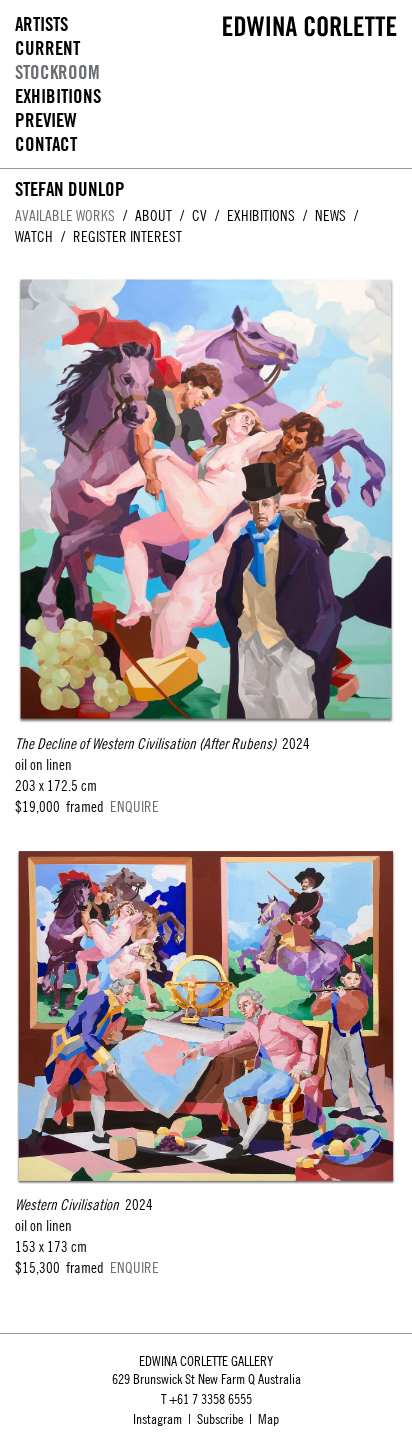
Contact (46, 144)
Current (47, 48)
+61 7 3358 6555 (210, 1399)
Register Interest (127, 236)
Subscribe (220, 1419)
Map (268, 1419)
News (330, 215)
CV (199, 215)
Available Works (65, 215)
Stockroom (57, 72)
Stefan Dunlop (70, 189)
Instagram (157, 1419)
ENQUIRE (134, 806)
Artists (41, 24)
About (153, 215)
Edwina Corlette (310, 26)
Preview (46, 120)
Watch (34, 236)
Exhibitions (58, 96)
